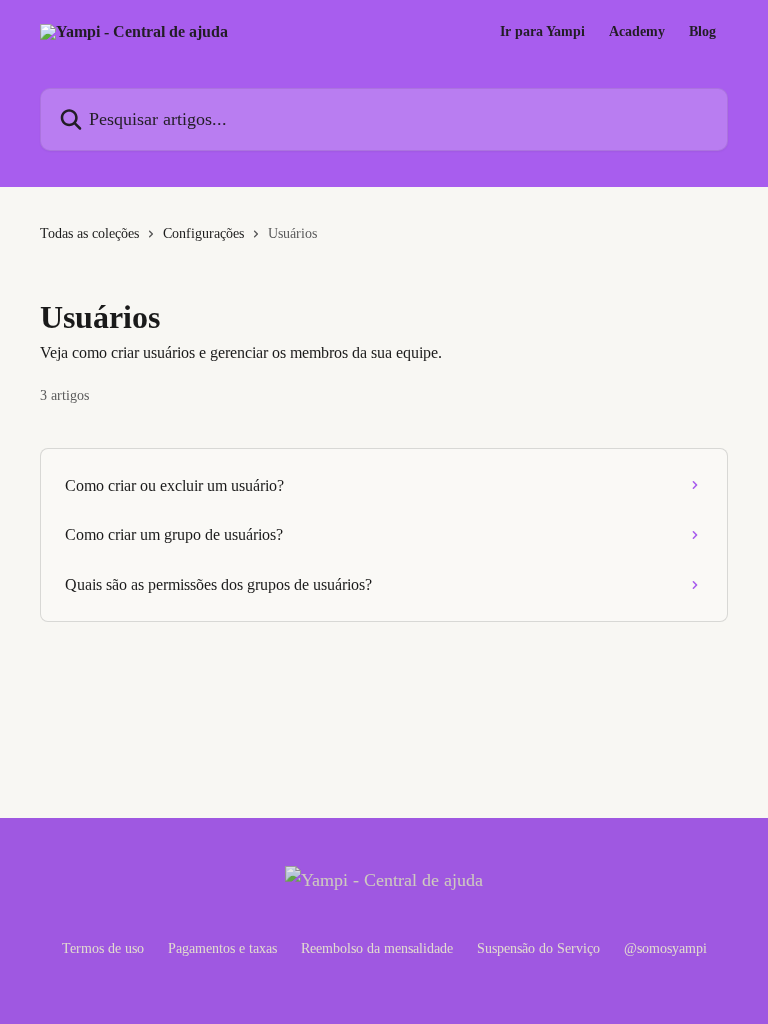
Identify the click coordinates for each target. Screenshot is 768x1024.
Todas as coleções (89, 233)
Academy (637, 32)
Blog (702, 32)
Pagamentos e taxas (222, 948)
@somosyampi (665, 948)
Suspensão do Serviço (538, 948)
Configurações (203, 233)
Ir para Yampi (542, 32)
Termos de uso (103, 948)
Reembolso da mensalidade (377, 948)
